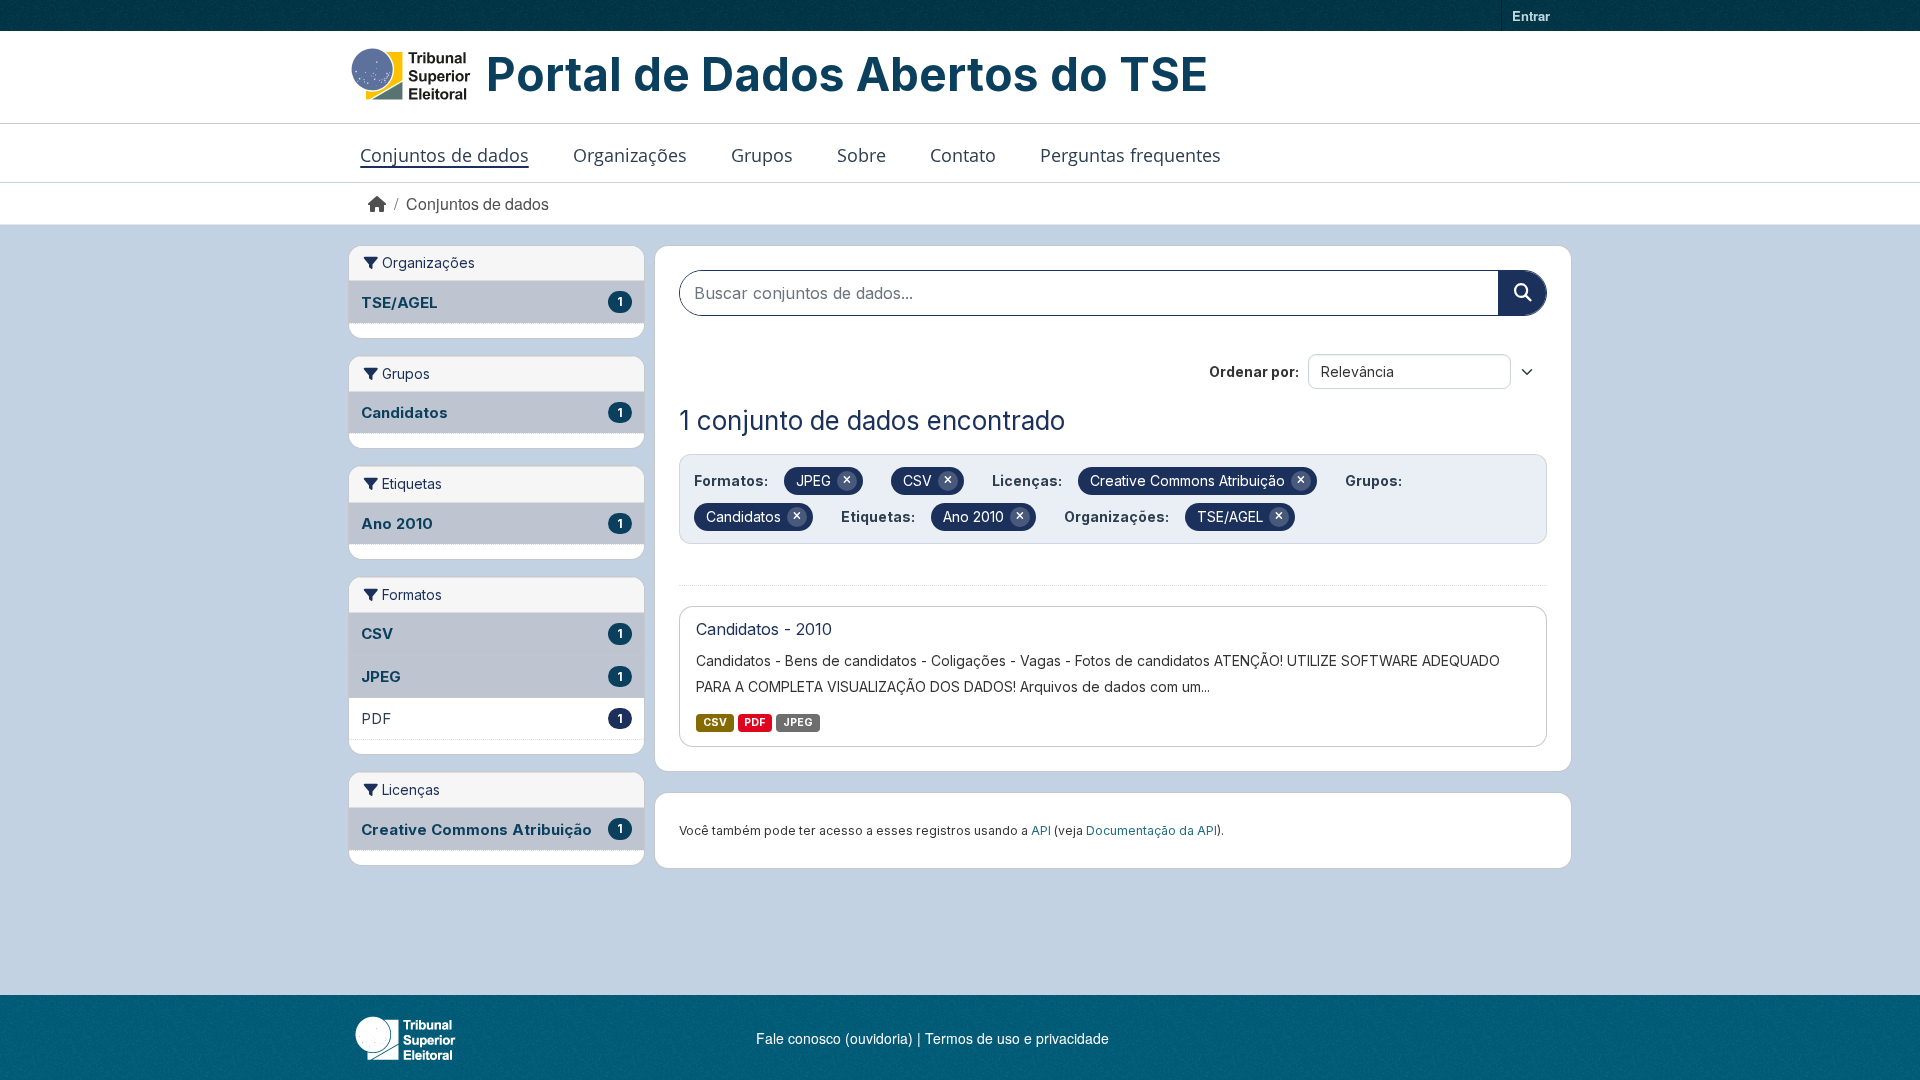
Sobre (861, 155)
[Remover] (847, 481)
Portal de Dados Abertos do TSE (847, 74)
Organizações (630, 155)
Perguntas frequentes (1130, 155)
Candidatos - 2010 (764, 629)
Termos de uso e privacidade (1017, 1038)
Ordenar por (1252, 371)
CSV (715, 722)
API (1041, 830)
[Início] (377, 203)
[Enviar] (1522, 293)
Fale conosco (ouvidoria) (834, 1038)
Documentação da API (1151, 830)
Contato (963, 155)
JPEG (798, 722)
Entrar (1531, 15)
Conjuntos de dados (444, 155)
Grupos (762, 155)
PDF (754, 722)
